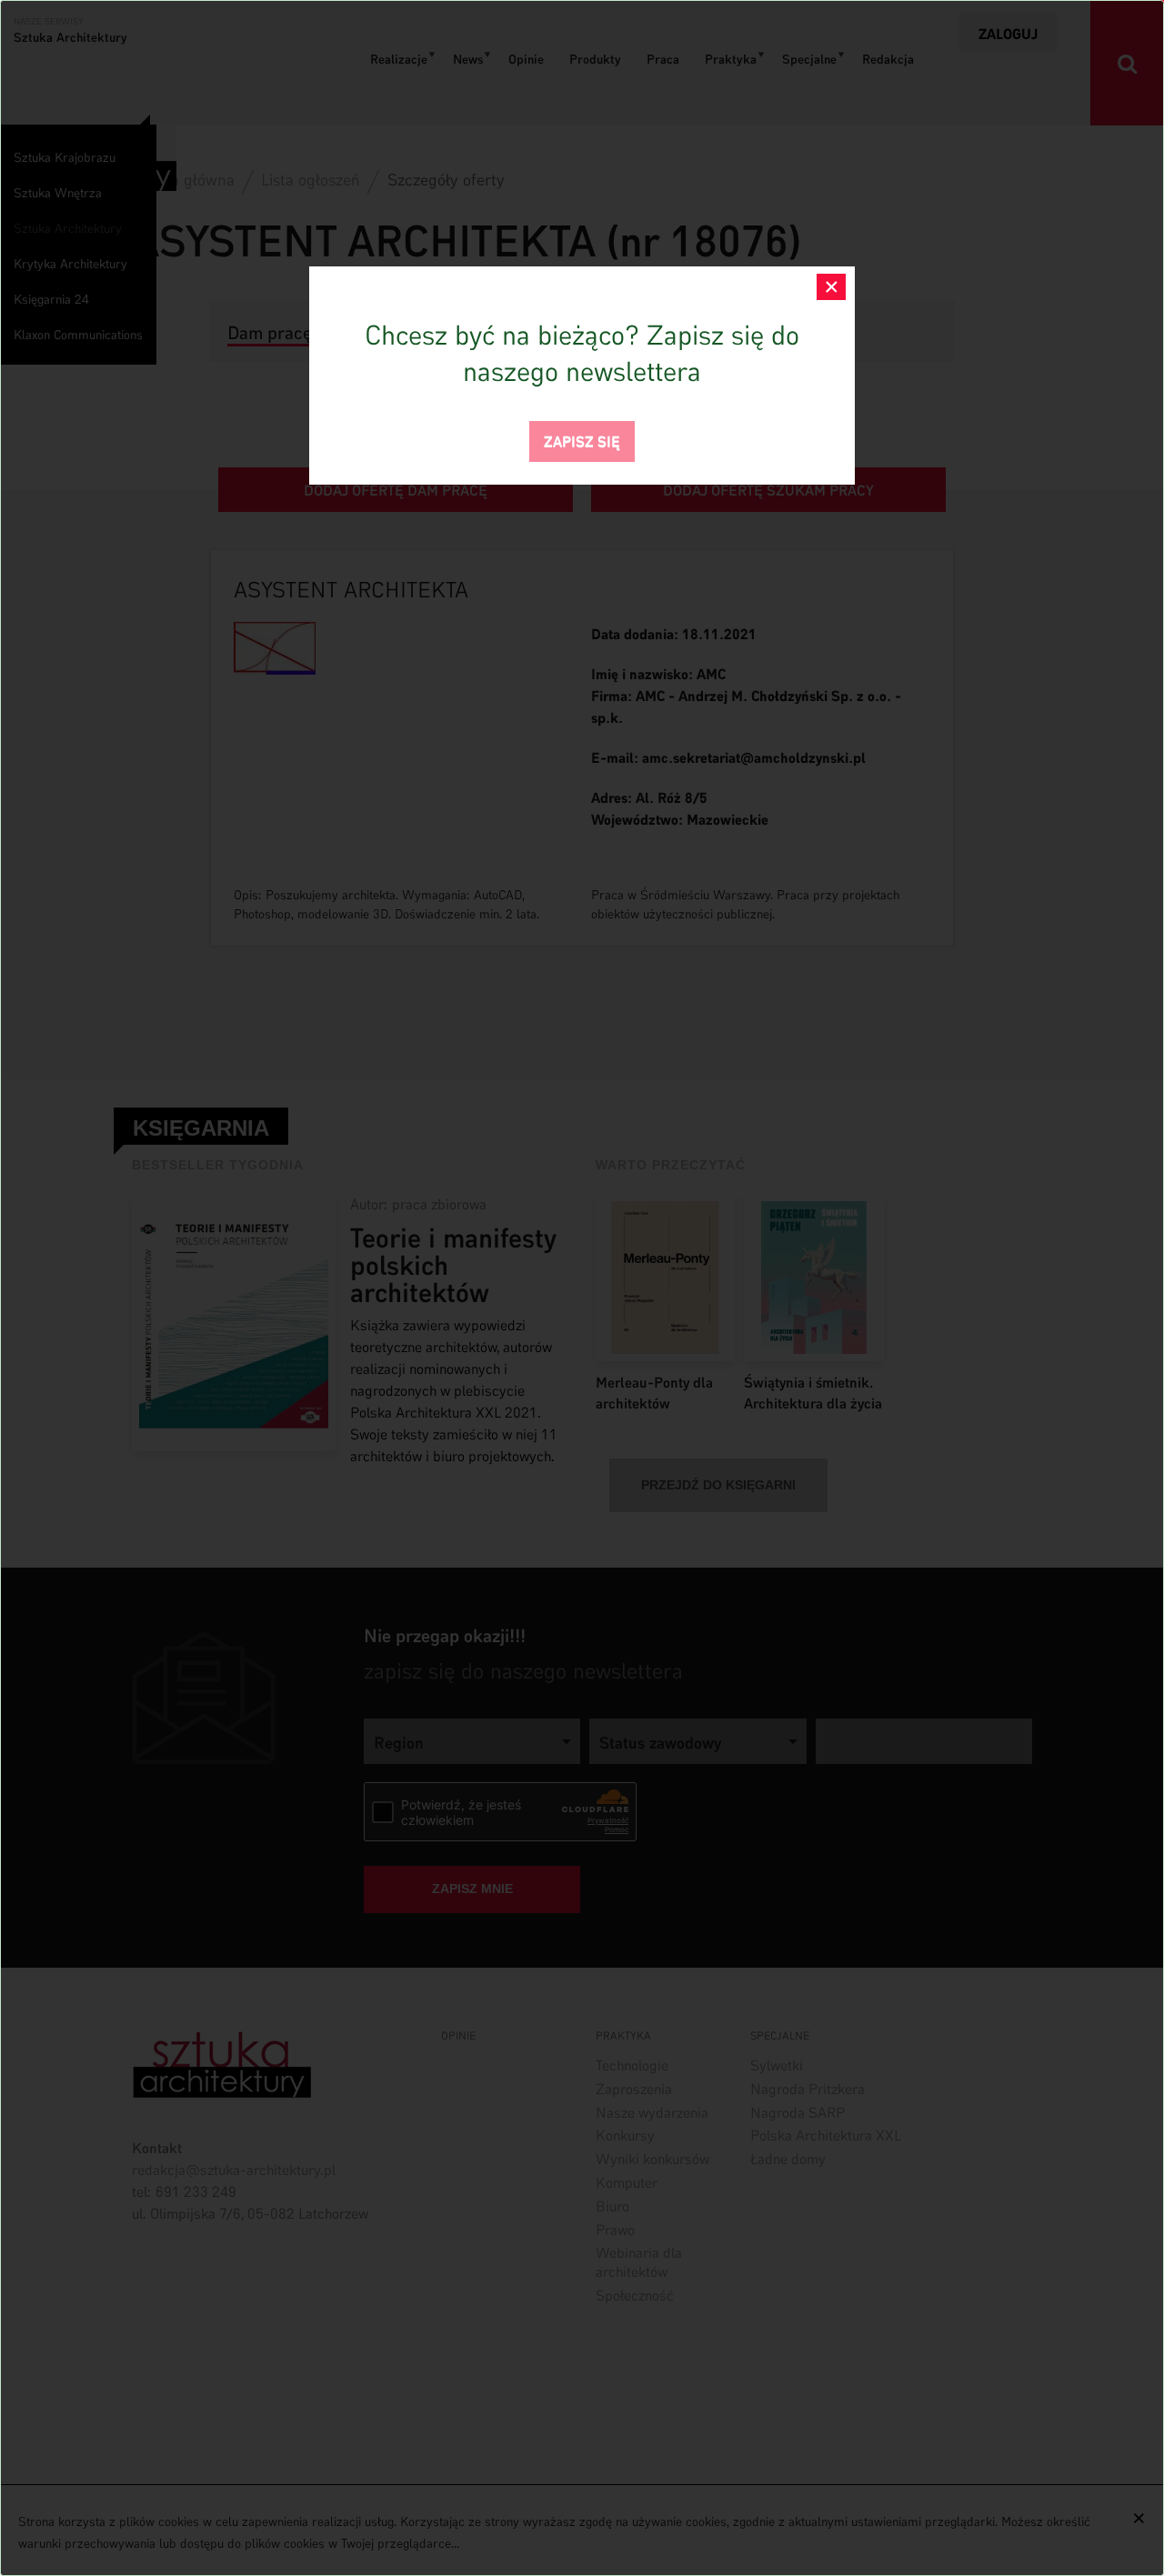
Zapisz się (582, 440)
